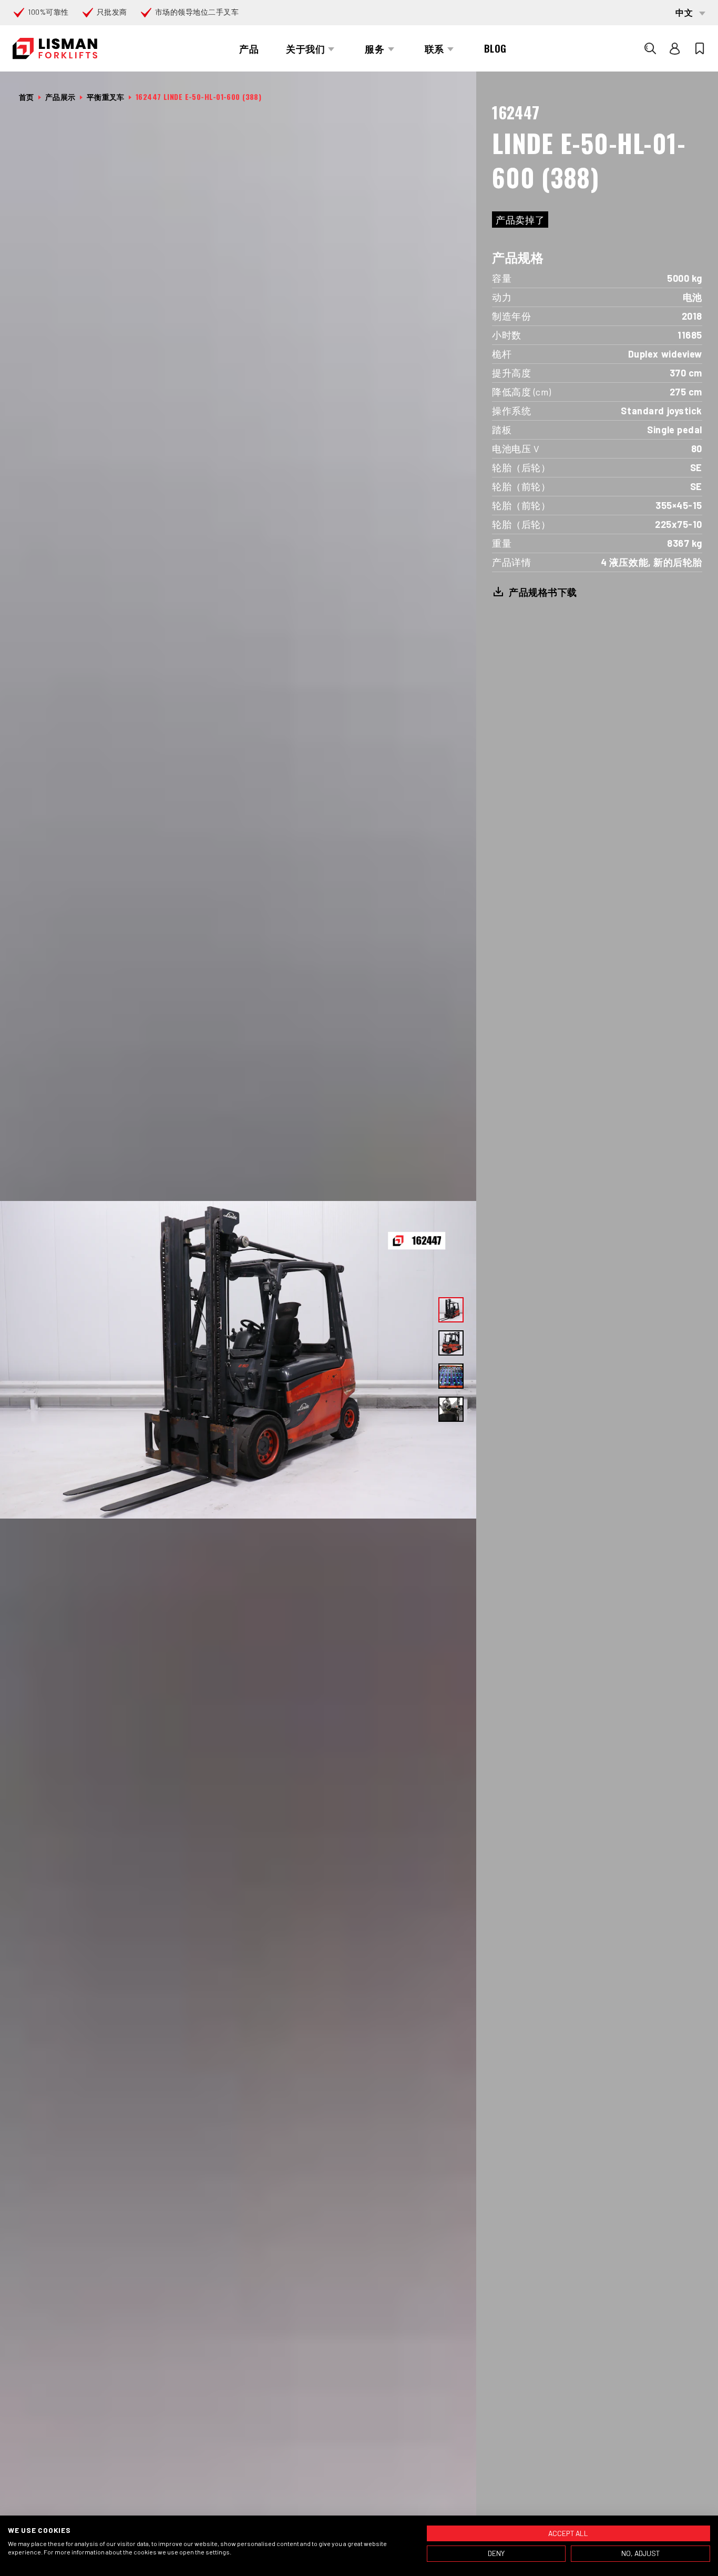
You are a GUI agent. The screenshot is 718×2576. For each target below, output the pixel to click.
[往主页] (55, 49)
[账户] (675, 48)
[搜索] (650, 48)
